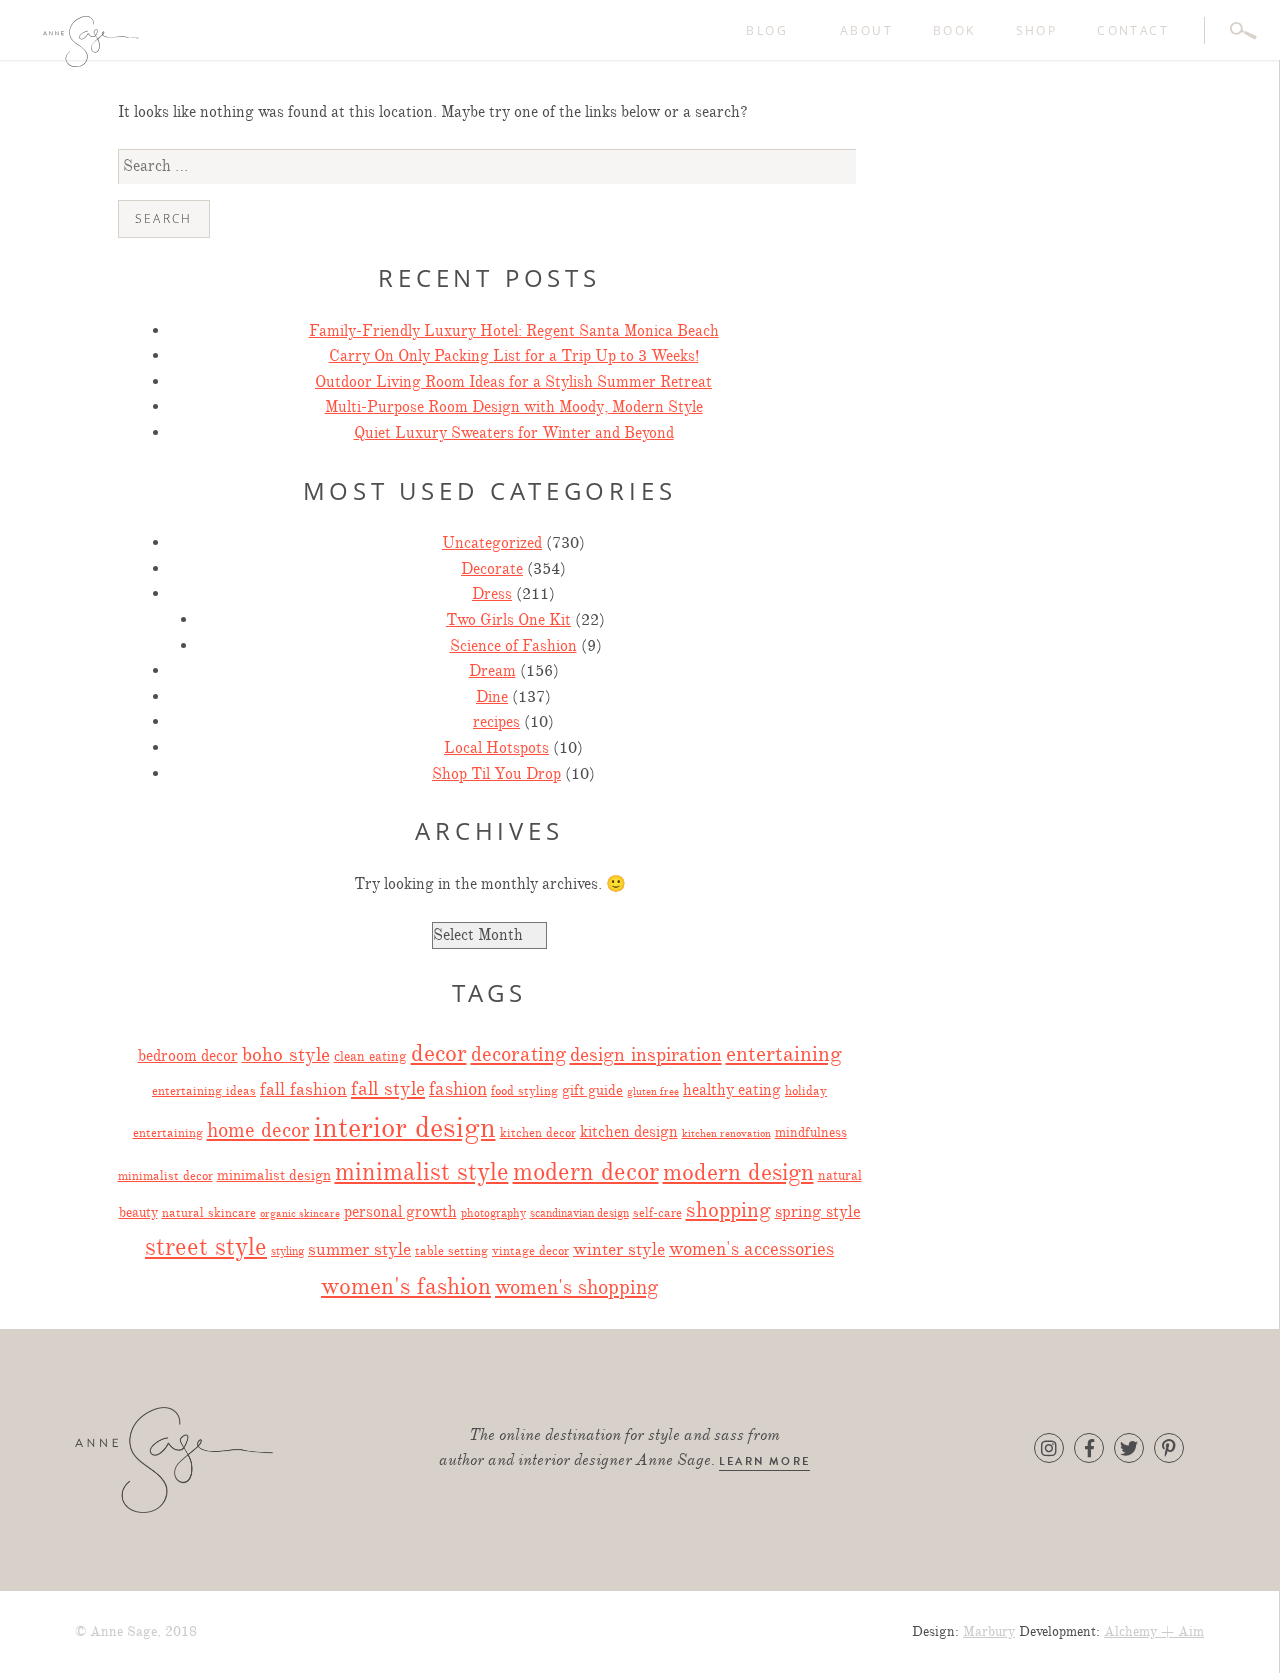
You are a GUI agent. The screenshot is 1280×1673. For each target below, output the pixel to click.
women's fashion (406, 1286)
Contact (1133, 30)
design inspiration (646, 1054)
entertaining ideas (204, 1091)
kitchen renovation (726, 1133)
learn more (764, 1461)
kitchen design (629, 1131)
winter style (619, 1248)
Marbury (989, 1631)
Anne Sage (204, 41)
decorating (518, 1054)
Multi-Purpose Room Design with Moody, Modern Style (514, 407)
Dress (492, 594)
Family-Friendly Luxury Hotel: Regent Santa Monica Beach (514, 331)
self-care (657, 1213)
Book (954, 30)
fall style (388, 1088)
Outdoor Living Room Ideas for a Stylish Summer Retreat (513, 382)
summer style (359, 1249)
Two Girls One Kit (508, 620)
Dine (492, 697)
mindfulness (811, 1132)
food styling (524, 1091)
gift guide (592, 1090)
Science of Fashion (513, 646)
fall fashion (303, 1089)
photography (493, 1213)
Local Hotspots (496, 748)
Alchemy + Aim (1154, 1631)
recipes (496, 722)
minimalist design (274, 1175)
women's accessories (751, 1249)
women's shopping (576, 1287)
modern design (738, 1172)
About (866, 30)
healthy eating (732, 1090)
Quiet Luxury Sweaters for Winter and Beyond (514, 433)
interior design (405, 1127)
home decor (258, 1130)
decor (439, 1053)
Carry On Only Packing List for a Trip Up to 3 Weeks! (514, 356)
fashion (458, 1089)
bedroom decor (188, 1056)
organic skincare (300, 1213)
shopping (728, 1210)
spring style (818, 1211)
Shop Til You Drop (496, 774)
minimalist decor (165, 1176)
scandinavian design (579, 1213)
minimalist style (422, 1171)
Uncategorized (492, 543)
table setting (451, 1251)
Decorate (492, 569)
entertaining (784, 1053)
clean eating (370, 1056)
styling (287, 1251)
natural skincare (209, 1212)
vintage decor (530, 1251)
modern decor (586, 1171)
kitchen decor (538, 1133)
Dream (492, 671)
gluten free (653, 1091)
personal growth (400, 1211)
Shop (1037, 30)
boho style (286, 1054)
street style (206, 1247)
